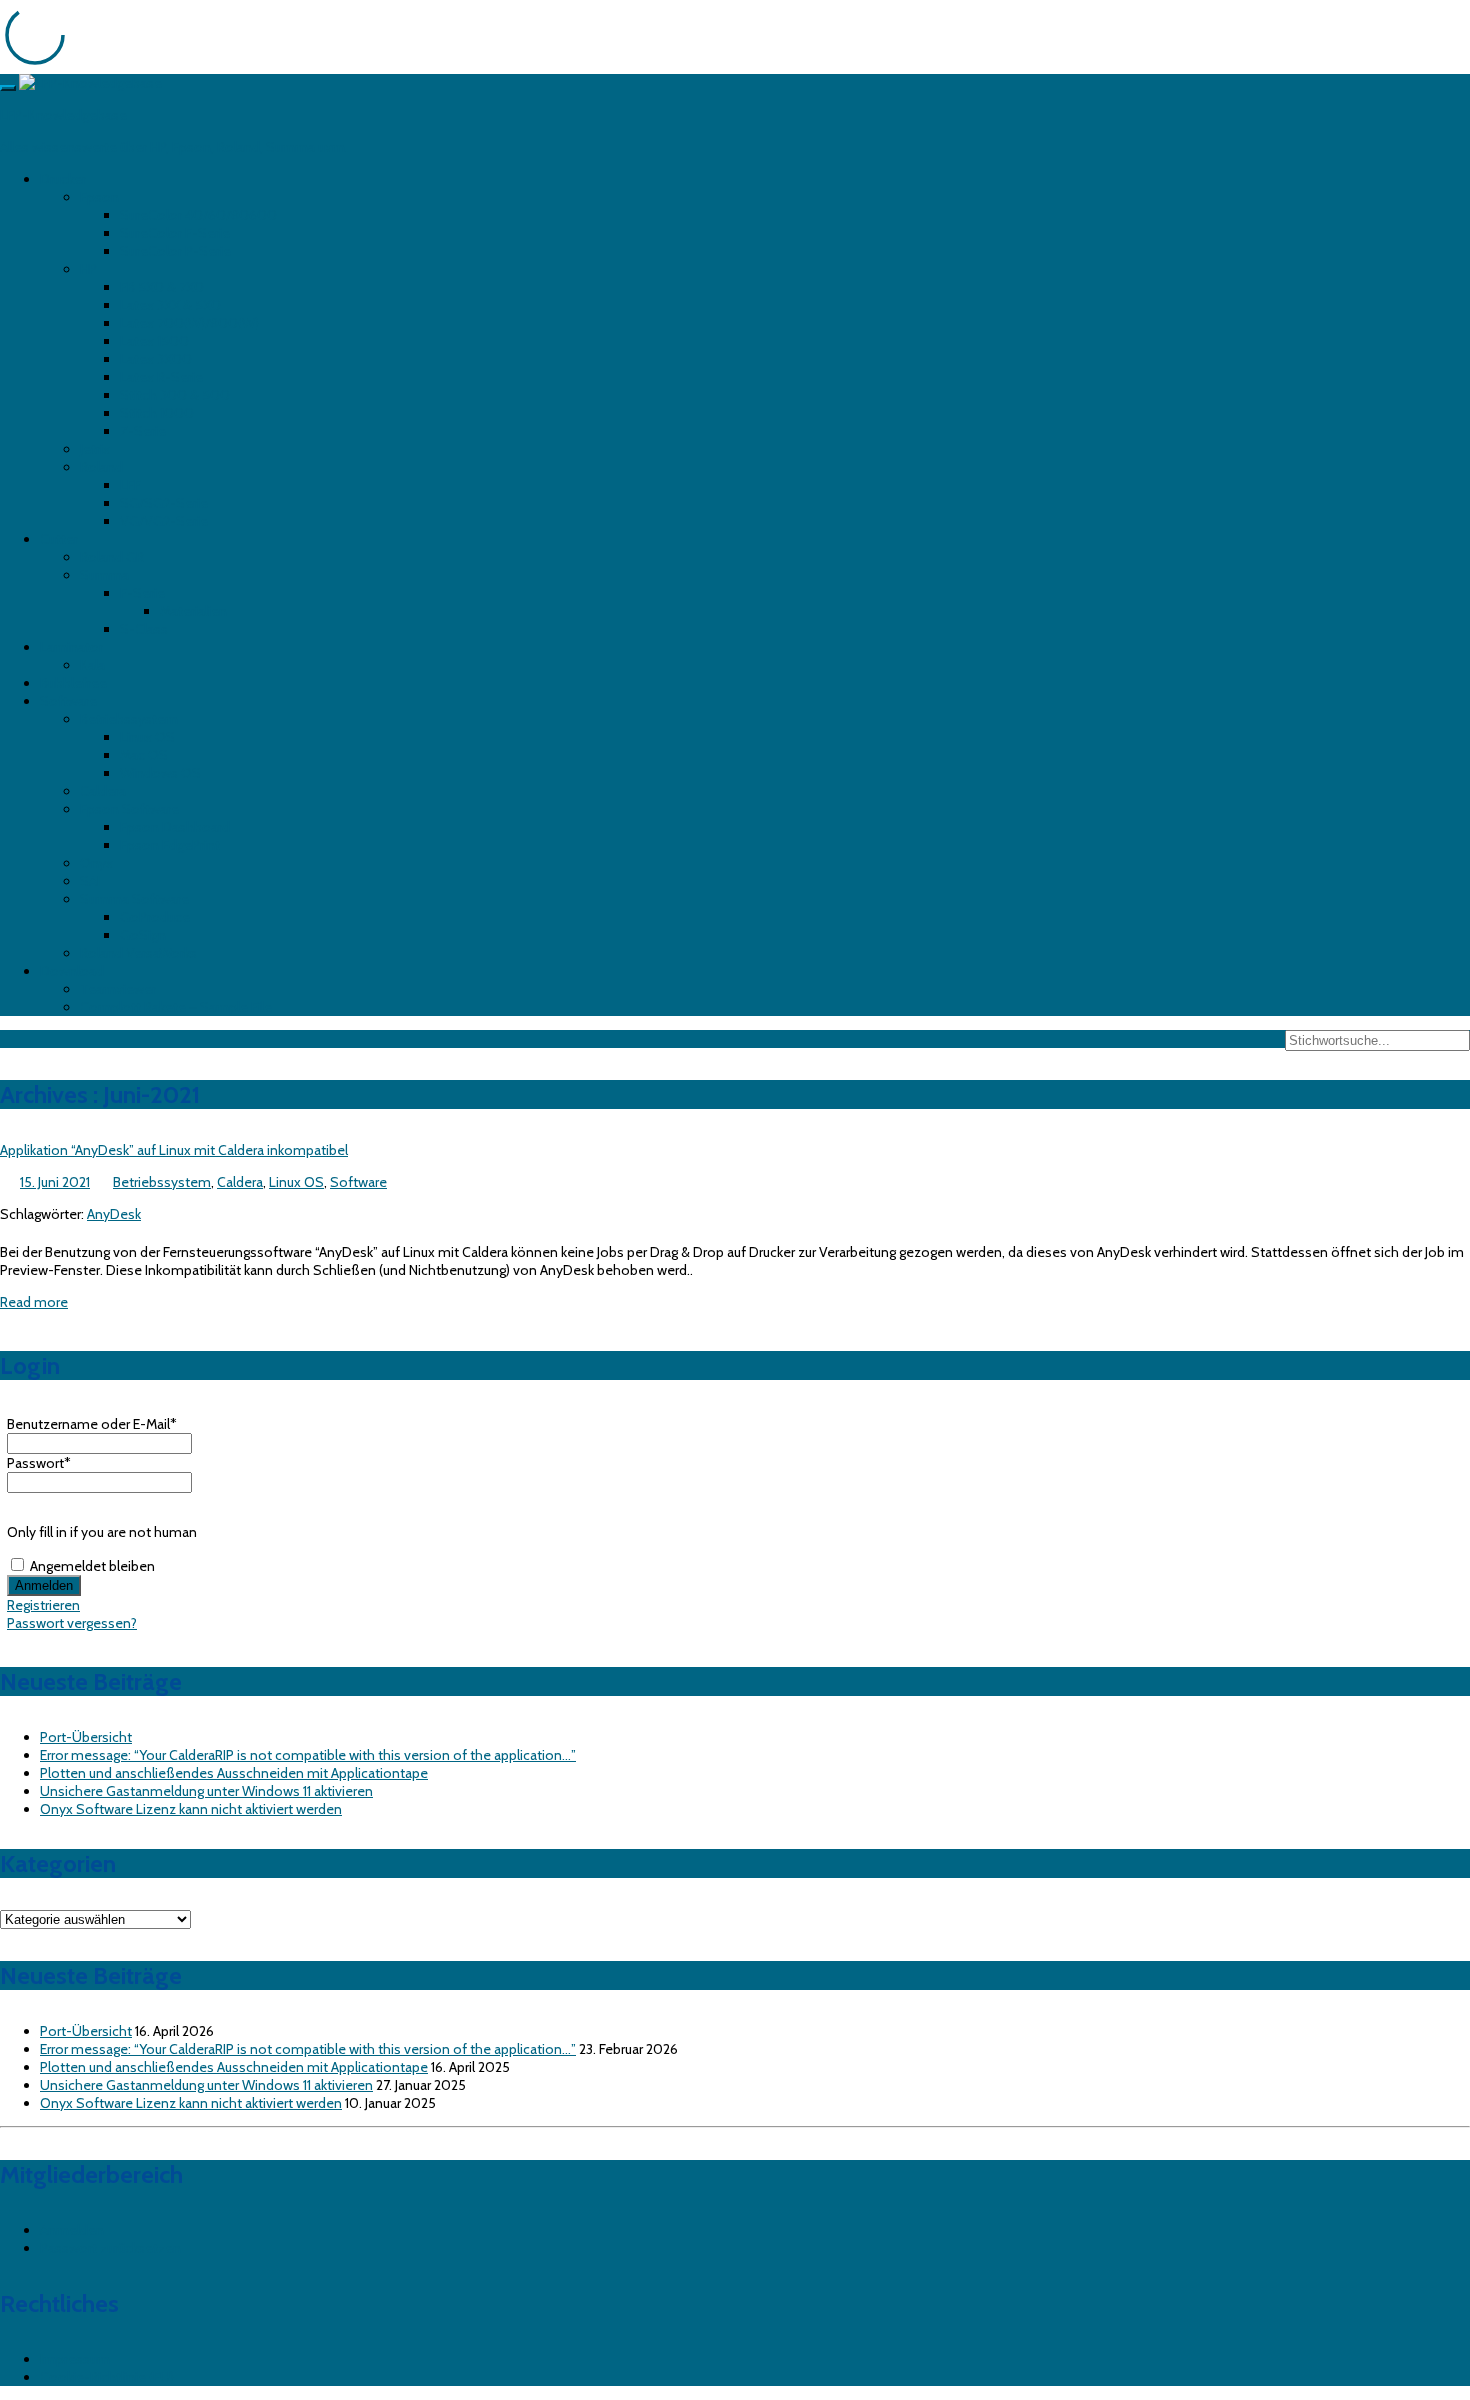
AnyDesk (114, 1214)
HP (88, 269)
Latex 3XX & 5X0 (170, 305)
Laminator (71, 647)
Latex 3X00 (156, 359)
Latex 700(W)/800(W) (189, 323)
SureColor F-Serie (175, 233)
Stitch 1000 (157, 413)
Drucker (63, 179)
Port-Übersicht (86, 1737)
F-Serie (142, 593)
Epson (99, 197)
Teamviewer (118, 989)
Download (72, 971)
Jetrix (95, 449)
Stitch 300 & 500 (175, 395)
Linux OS (147, 737)
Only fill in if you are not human (102, 1532)
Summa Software (134, 899)
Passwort (39, 1463)
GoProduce (155, 917)
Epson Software (129, 809)
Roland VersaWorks (138, 953)
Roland (101, 467)
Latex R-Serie (161, 377)
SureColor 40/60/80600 (198, 215)
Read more (34, 1302)
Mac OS (144, 755)
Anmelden (72, 2230)
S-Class (144, 629)
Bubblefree (73, 683)
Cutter (59, 539)
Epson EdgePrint (170, 845)
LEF (130, 485)
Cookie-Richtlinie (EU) (107, 2377)
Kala (92, 665)
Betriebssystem (129, 719)
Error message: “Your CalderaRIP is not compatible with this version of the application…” (308, 1755)
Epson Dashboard (175, 827)
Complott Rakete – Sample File (176, 1007)
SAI (90, 881)
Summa (104, 575)
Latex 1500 (154, 341)
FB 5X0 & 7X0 (162, 287)
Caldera (103, 791)
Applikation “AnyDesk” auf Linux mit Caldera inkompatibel (174, 1150)
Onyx (96, 863)
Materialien (193, 611)
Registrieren (43, 1605)
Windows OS (160, 773)
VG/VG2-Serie (164, 521)
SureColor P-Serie (175, 251)
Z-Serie (143, 431)
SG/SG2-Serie (164, 503)
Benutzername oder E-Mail (92, 1424)
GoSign (143, 935)
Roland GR (112, 557)
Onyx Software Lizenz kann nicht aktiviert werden (191, 1809)
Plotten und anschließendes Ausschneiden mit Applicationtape (234, 1773)
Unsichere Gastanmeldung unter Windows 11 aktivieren (206, 1791)
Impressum (75, 2359)
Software (68, 701)
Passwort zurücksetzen (110, 2248)
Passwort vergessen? (72, 1623)
